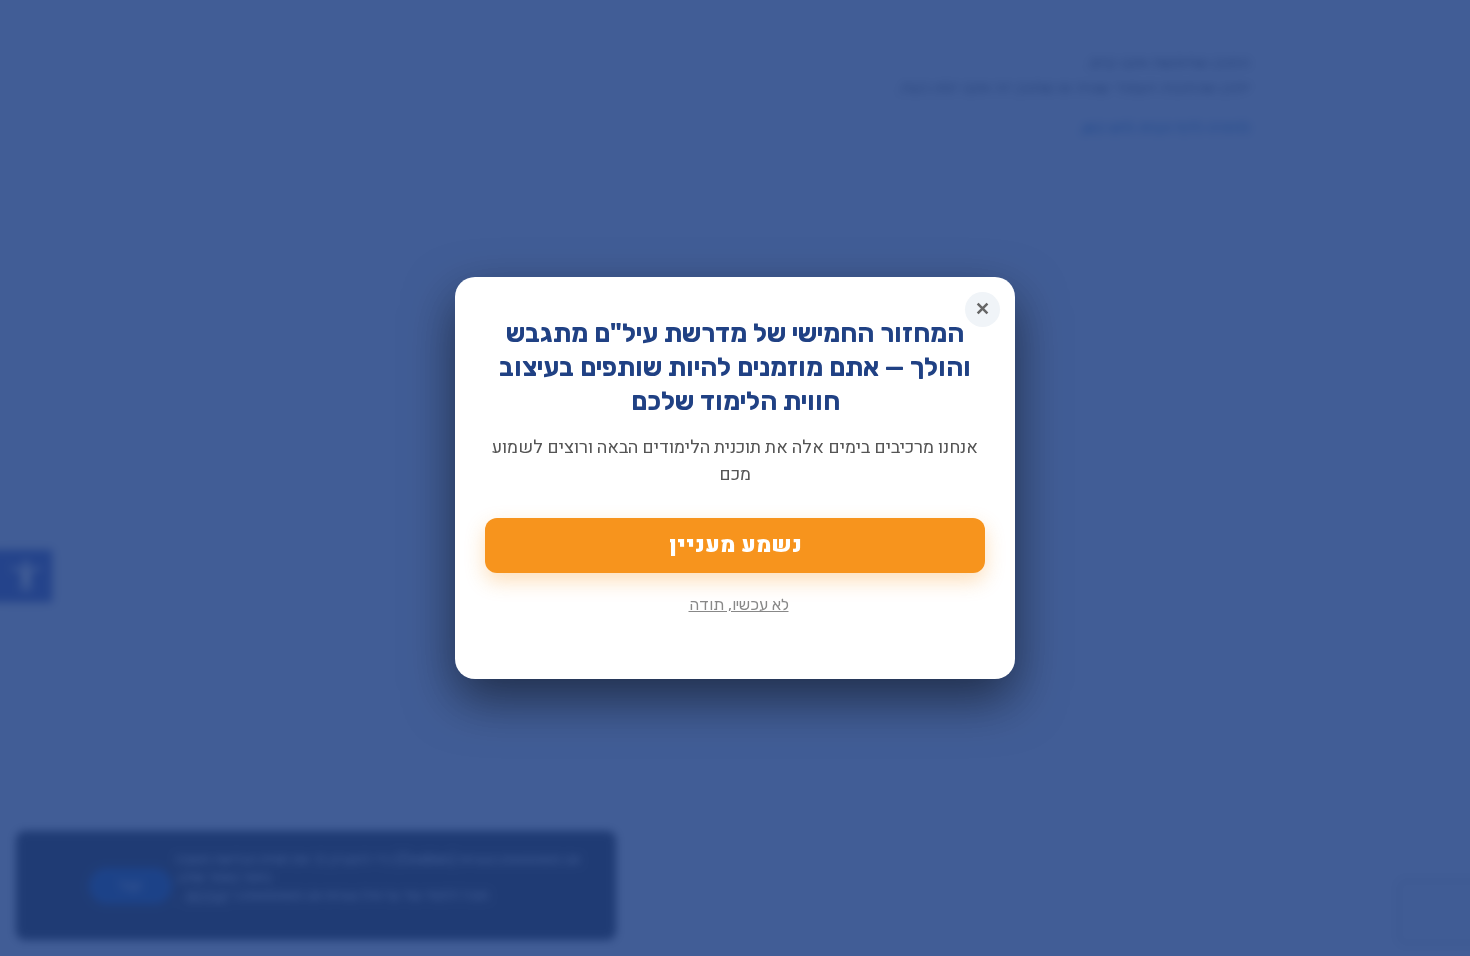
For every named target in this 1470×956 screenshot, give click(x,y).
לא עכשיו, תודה (739, 604)
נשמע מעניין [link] (735, 545)
